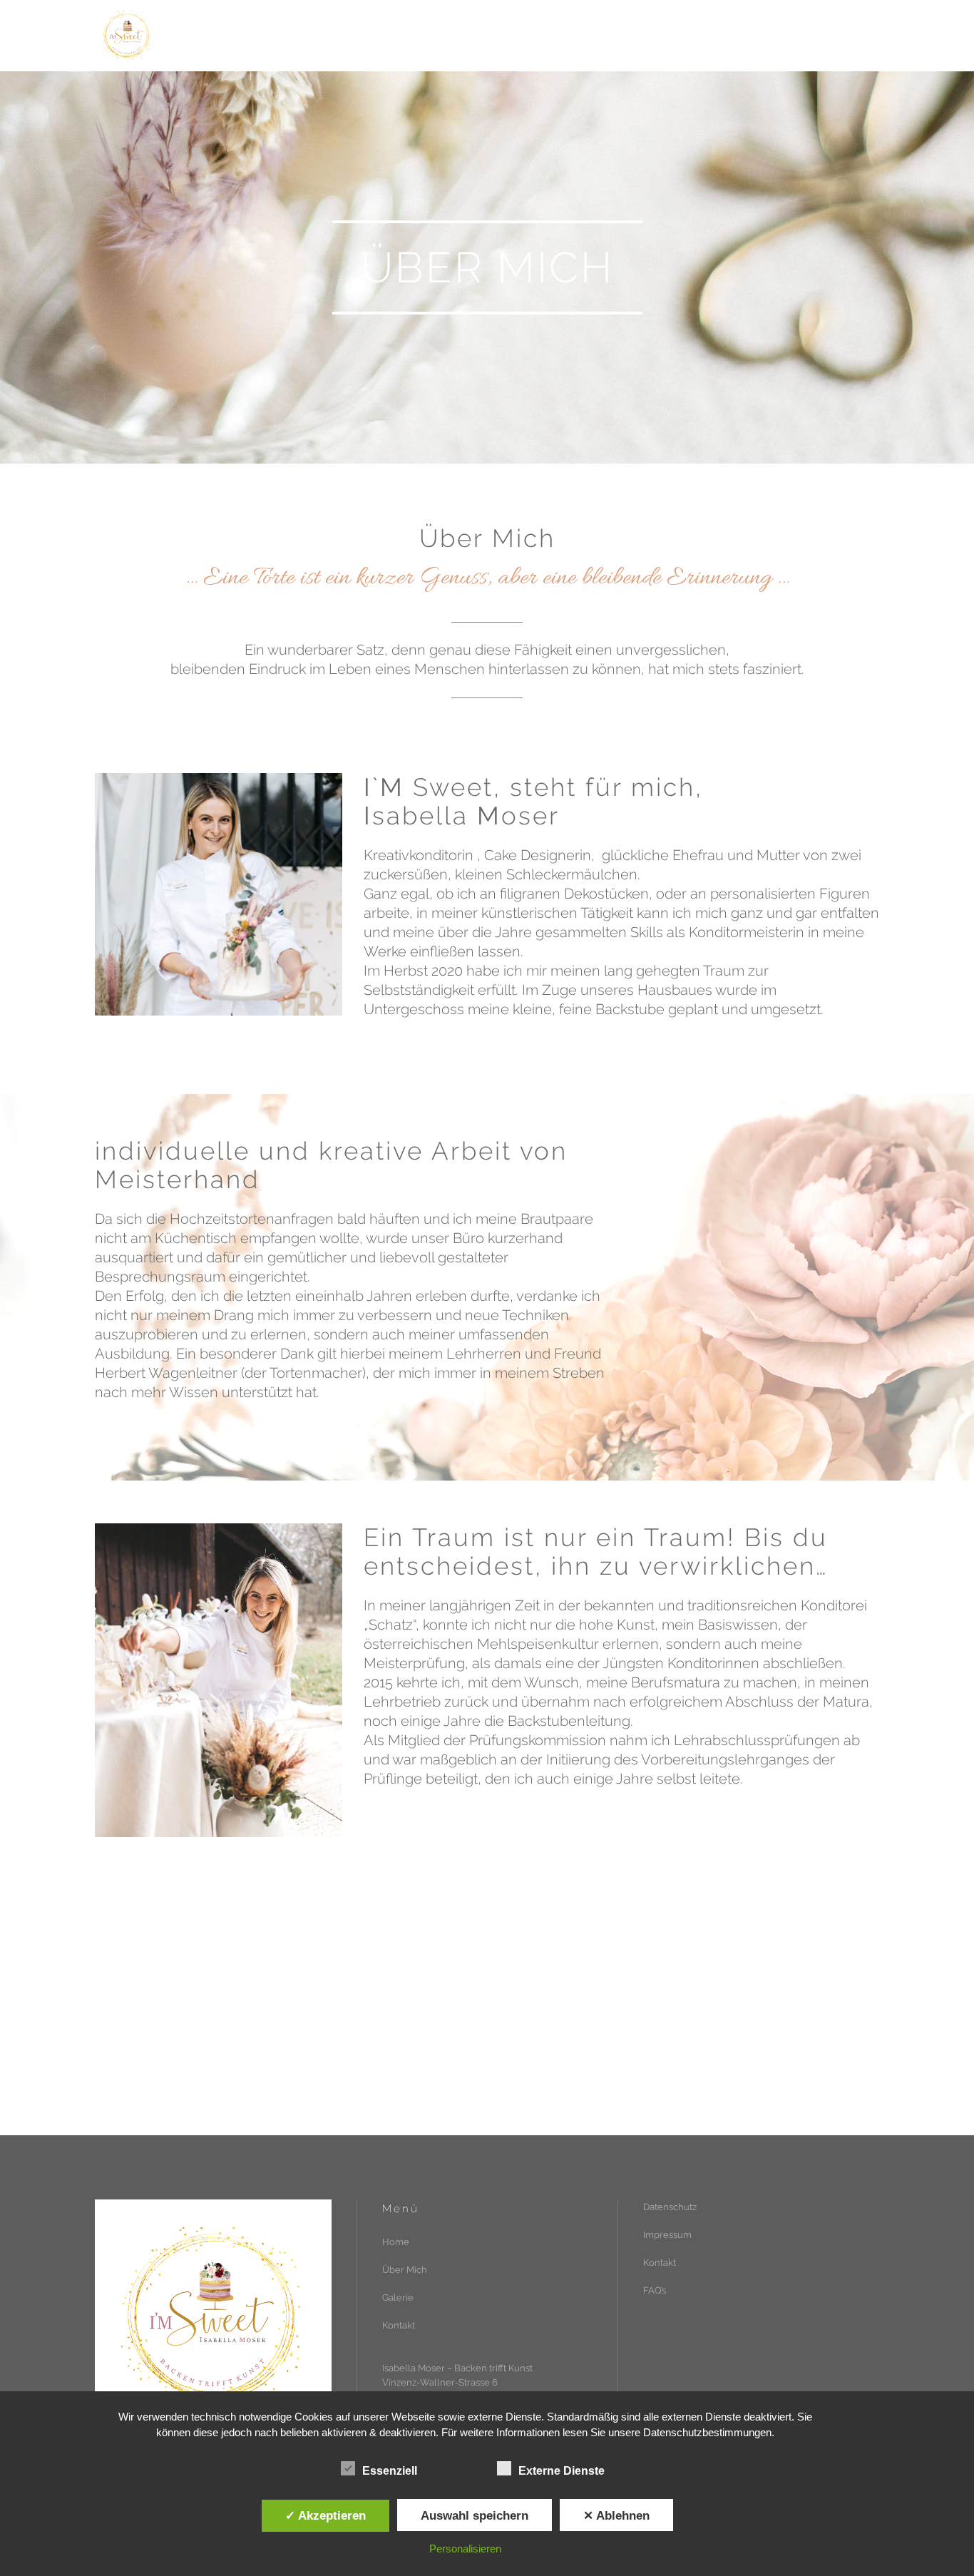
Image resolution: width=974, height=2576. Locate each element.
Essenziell (390, 2471)
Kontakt (399, 2325)
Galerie (398, 2298)
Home (396, 2242)
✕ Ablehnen (616, 2515)
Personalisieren (465, 2549)
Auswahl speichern (475, 2515)
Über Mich (405, 2270)
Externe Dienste (562, 2471)
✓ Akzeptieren (325, 2515)
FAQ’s (655, 2290)
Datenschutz (670, 2207)
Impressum (667, 2235)
